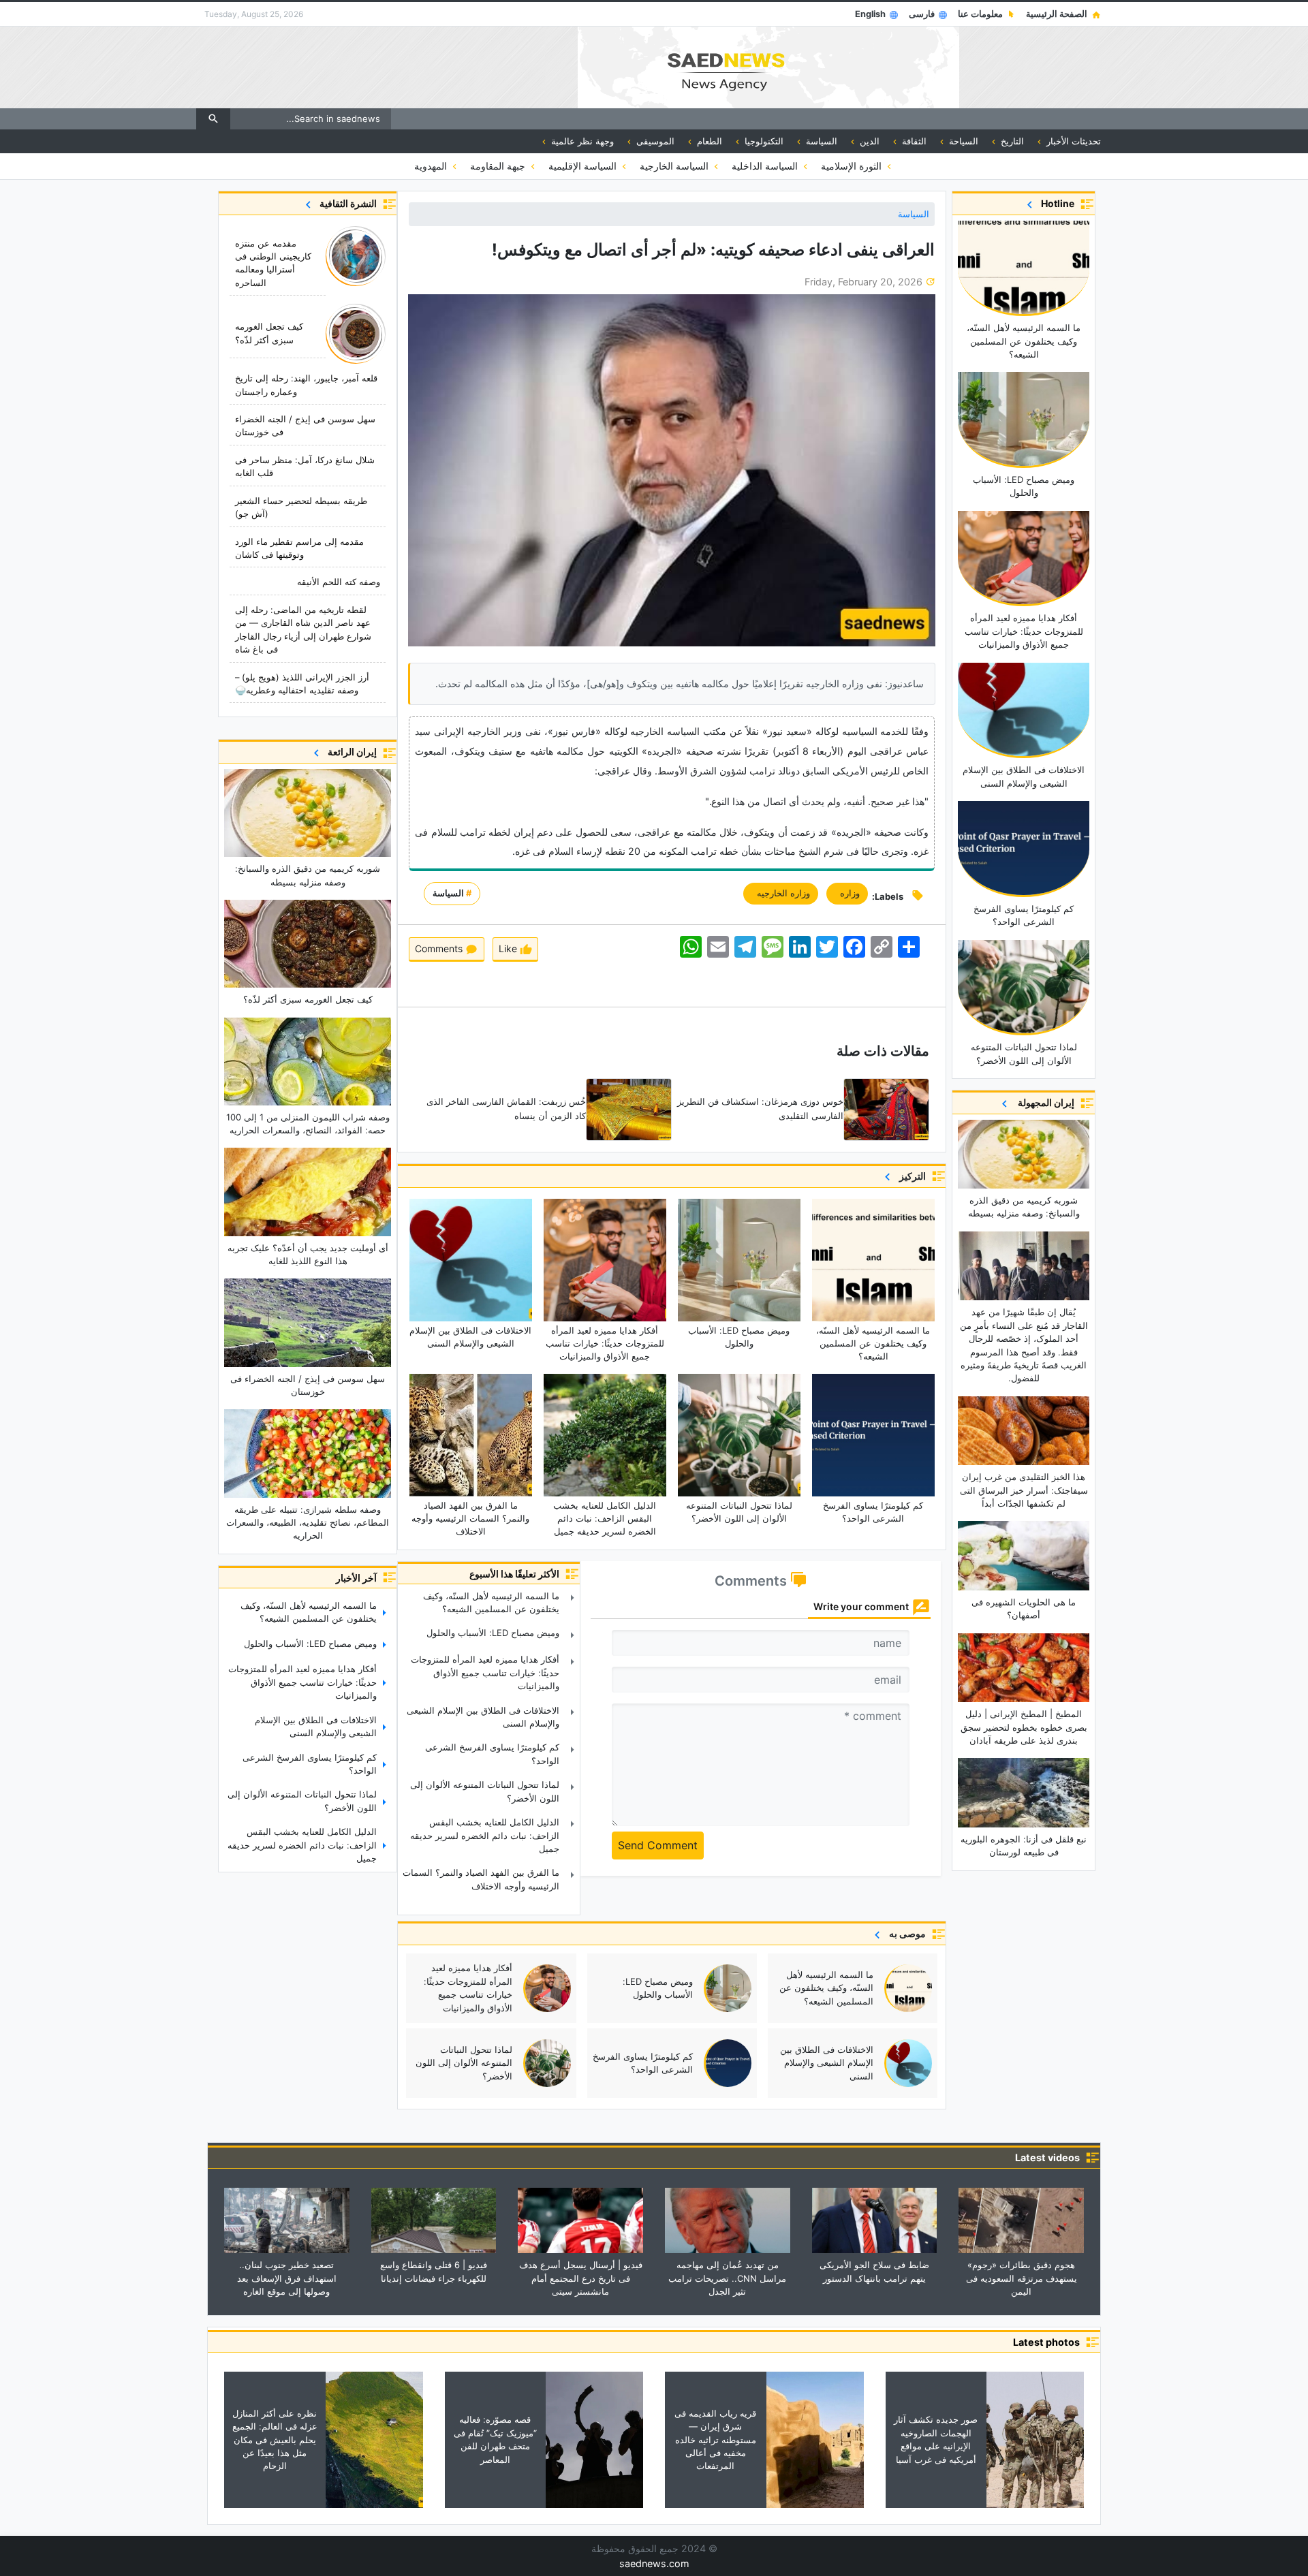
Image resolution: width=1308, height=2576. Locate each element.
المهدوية (432, 166)
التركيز (910, 1176)
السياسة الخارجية (675, 166)
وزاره (847, 893)
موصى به (905, 1933)
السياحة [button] (962, 141)
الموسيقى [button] (654, 141)
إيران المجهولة (1043, 1102)
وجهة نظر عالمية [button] (581, 141)
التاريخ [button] (1011, 141)
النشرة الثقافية (346, 203)
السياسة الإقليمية (584, 166)
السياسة (914, 214)
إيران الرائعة (350, 752)
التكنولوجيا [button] (763, 141)
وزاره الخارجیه (781, 893)
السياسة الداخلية (766, 166)
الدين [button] (868, 141)
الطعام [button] (708, 141)
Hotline (1056, 203)
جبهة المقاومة (499, 166)
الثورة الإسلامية (853, 166)
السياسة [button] (820, 141)
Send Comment (658, 1845)
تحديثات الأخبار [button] (1072, 141)
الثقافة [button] (913, 141)
